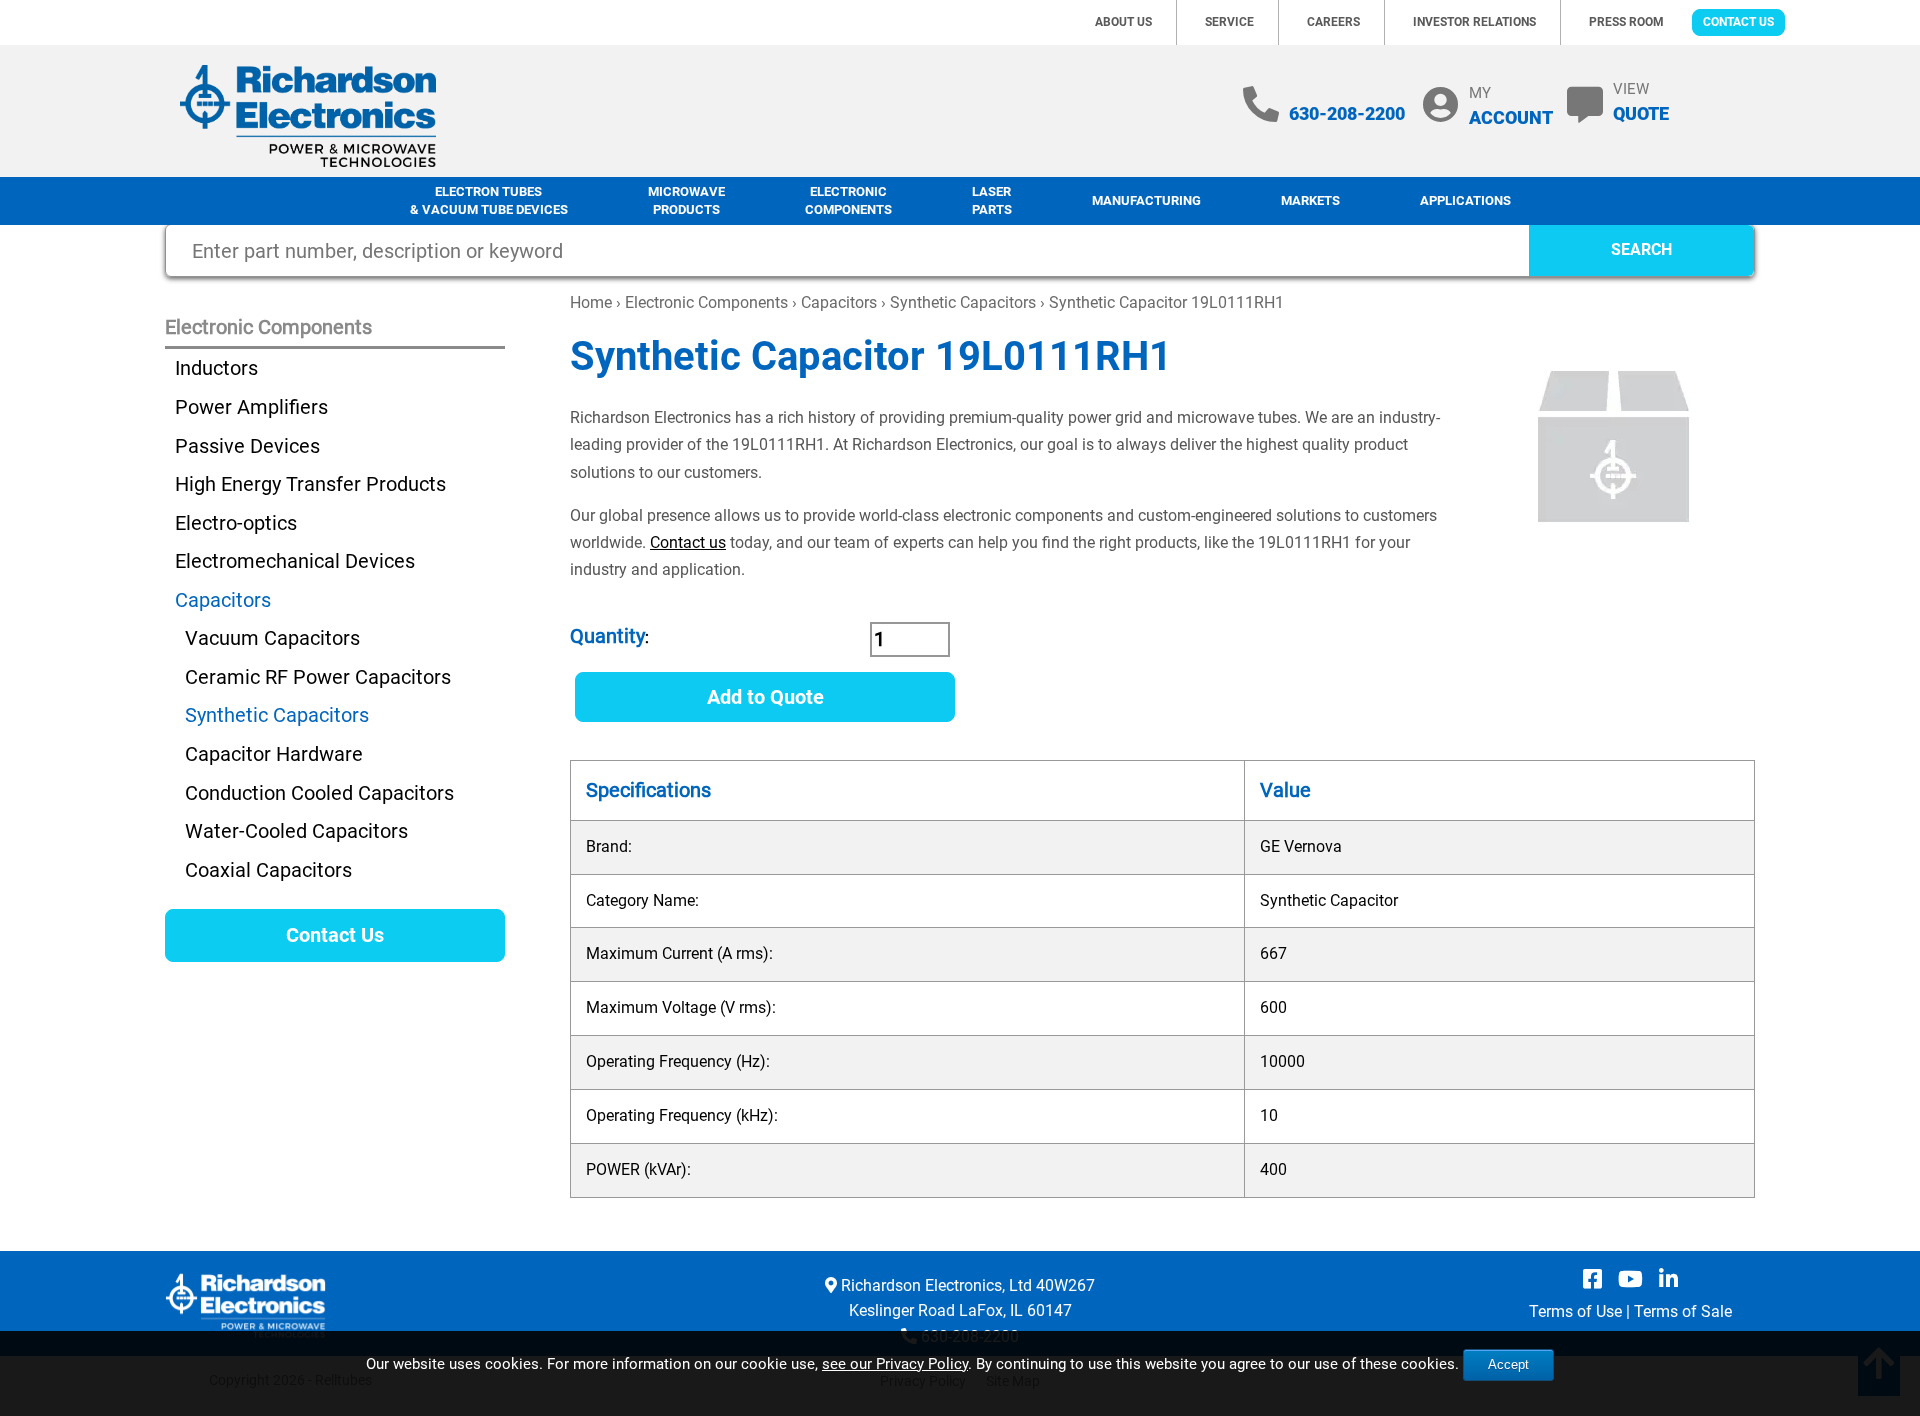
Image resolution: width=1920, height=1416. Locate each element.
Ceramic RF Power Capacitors (318, 677)
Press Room (1626, 22)
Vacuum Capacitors (272, 638)
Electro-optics (236, 523)
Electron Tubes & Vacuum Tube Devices (489, 201)
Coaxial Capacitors (268, 870)
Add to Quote (765, 697)
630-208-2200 (1347, 113)
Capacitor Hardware (274, 754)
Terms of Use (1575, 1311)
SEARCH (1641, 249)
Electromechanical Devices (295, 561)
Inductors (216, 368)
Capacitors (839, 302)
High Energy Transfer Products (310, 484)
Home (591, 302)
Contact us (688, 542)
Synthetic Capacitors (963, 302)
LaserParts (992, 201)
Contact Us (1738, 22)
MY (1511, 105)
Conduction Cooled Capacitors (319, 793)
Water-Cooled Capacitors (296, 831)
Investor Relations (1474, 22)
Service (1229, 22)
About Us (1123, 22)
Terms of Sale (1683, 1311)
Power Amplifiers (251, 407)
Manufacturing (1146, 200)
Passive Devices (247, 446)
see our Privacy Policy (895, 1364)
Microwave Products (686, 201)
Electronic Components (848, 201)
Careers (1333, 22)
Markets (1310, 200)
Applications (1465, 200)
